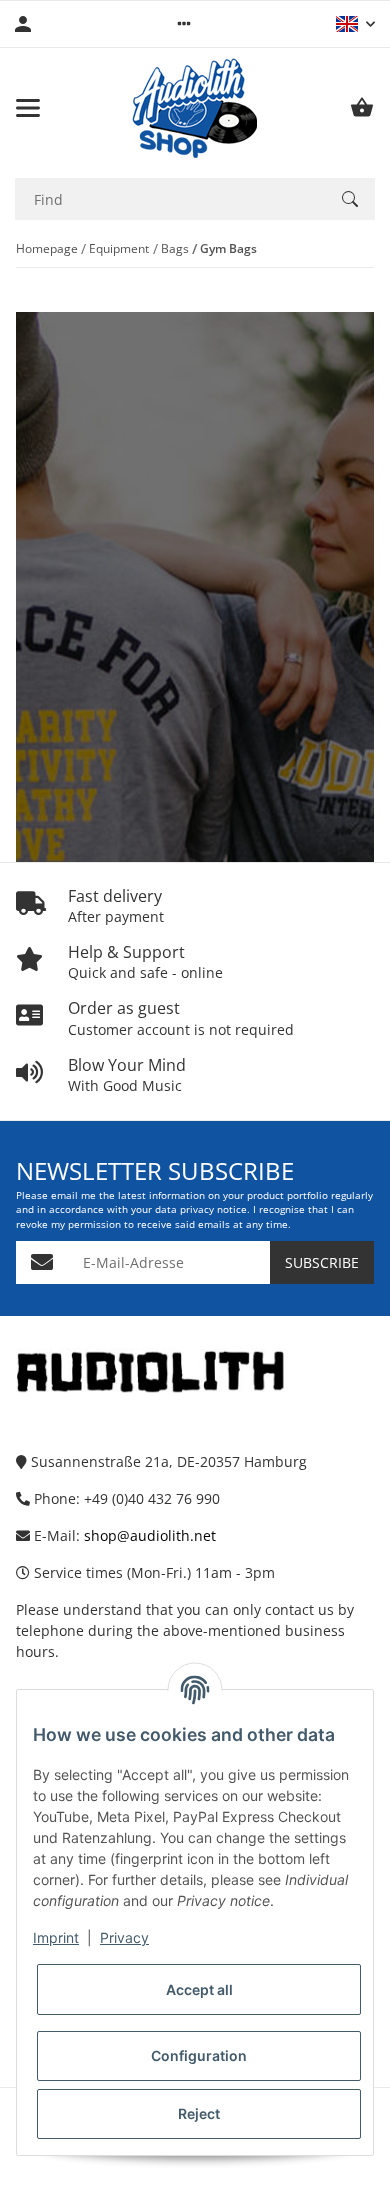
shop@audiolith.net (150, 1535)
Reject (199, 2113)
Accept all (199, 1989)
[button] (184, 24)
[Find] (350, 199)
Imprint (56, 1937)
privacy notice (213, 1209)
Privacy (124, 1937)
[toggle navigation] (28, 108)
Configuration (199, 2055)
